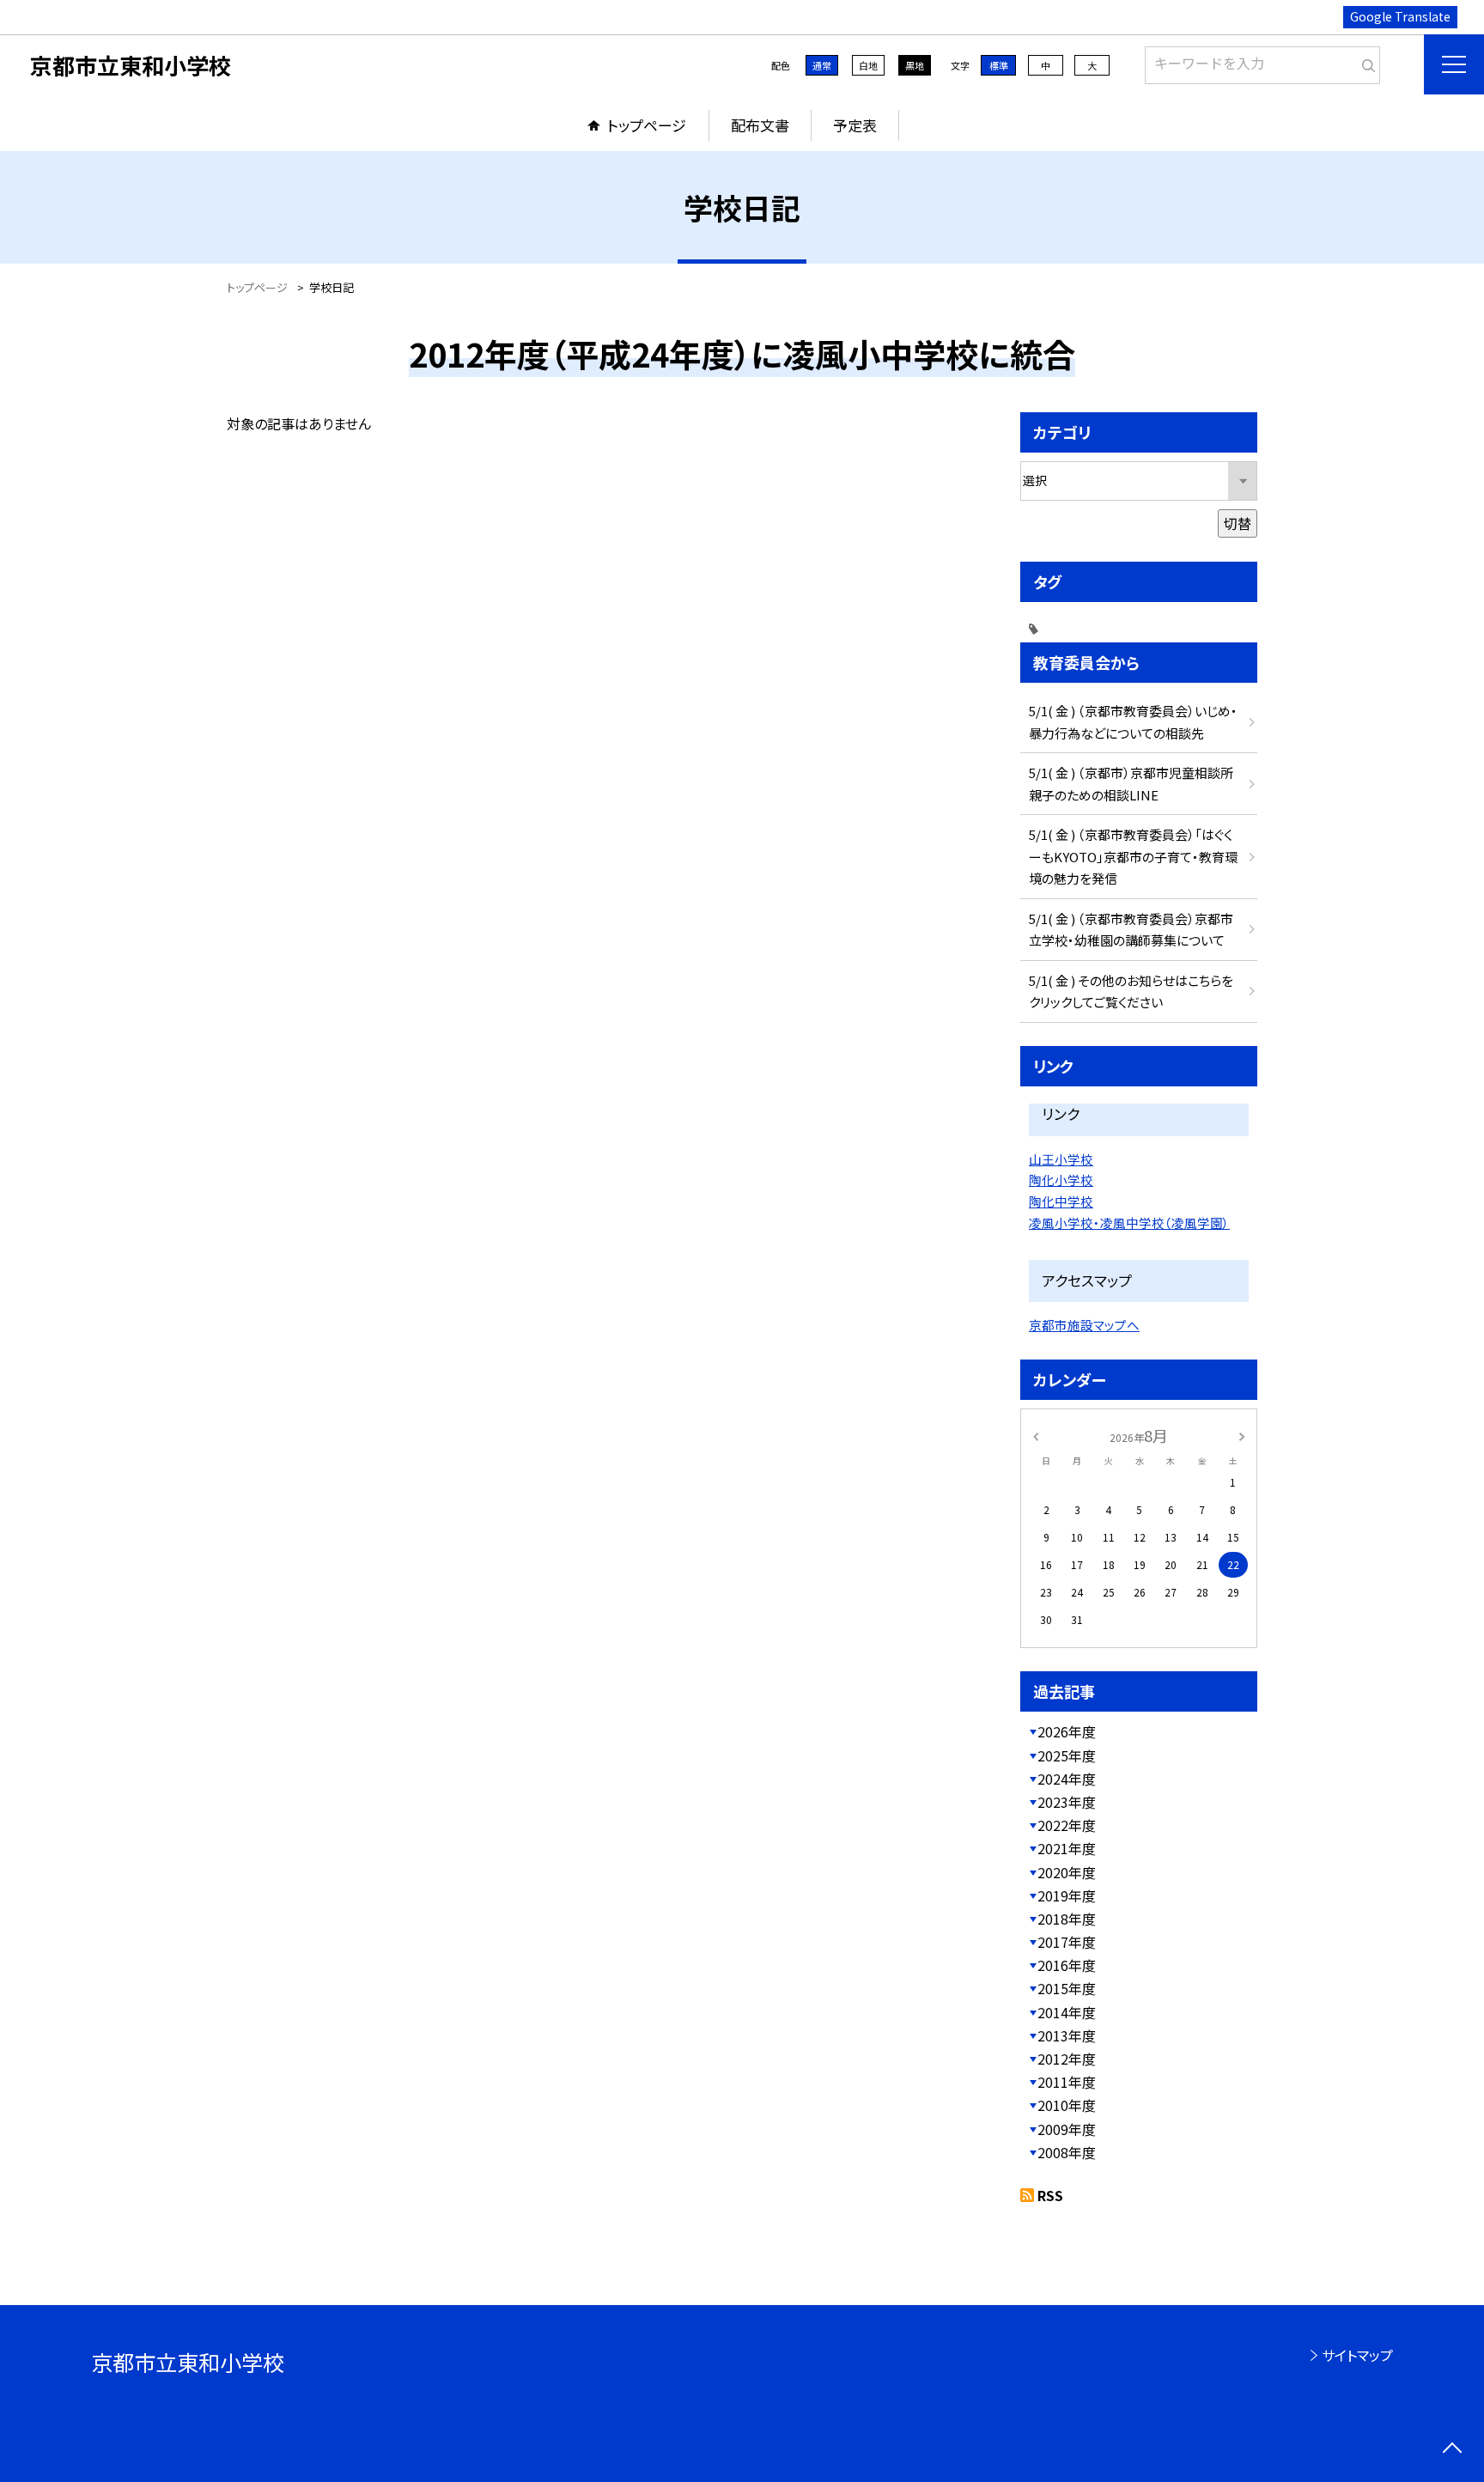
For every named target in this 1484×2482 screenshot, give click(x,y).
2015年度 (1067, 1988)
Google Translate (1400, 16)
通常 (822, 65)
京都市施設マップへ (1084, 1325)
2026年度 (1067, 1731)
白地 (868, 65)
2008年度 (1067, 2152)
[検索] (1365, 62)
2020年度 (1067, 1872)
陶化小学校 (1061, 1180)
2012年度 (1067, 2059)
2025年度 (1067, 1755)
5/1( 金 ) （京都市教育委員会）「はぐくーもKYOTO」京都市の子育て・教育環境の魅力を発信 (1133, 856)
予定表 (855, 125)
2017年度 (1067, 1942)
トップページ (647, 125)
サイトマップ (1357, 2355)
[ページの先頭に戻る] (1452, 2450)
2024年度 (1067, 1779)
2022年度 (1067, 1825)
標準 (999, 65)
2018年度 (1067, 1919)
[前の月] (1036, 1435)
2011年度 (1067, 2082)
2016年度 (1067, 1965)
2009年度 (1067, 2129)
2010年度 (1067, 2105)
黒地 (915, 65)
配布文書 (760, 125)
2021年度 (1067, 1848)
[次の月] (1242, 1435)
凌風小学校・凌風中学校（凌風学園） (1129, 1223)
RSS (1050, 2195)
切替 (1238, 523)
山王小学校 (1061, 1159)
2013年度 (1067, 2035)
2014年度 (1067, 2012)
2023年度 (1067, 1802)
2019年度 (1067, 1895)
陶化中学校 (1061, 1201)
